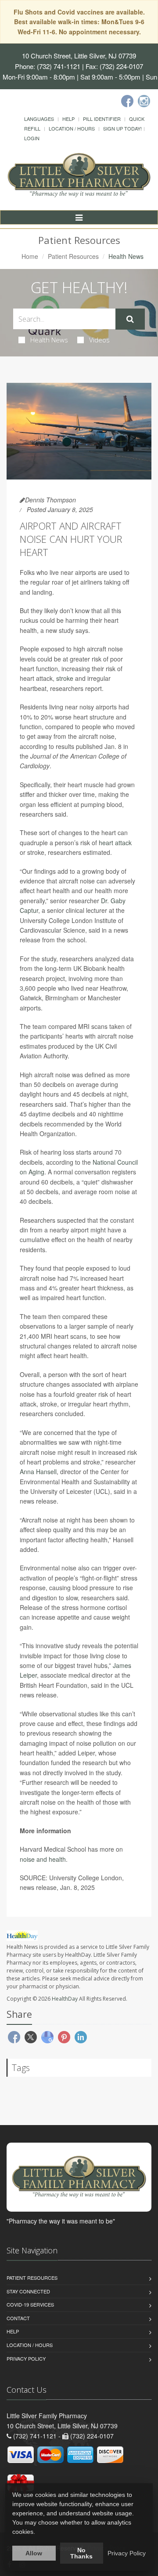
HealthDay (65, 1999)
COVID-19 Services (30, 2304)
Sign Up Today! (122, 128)
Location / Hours (72, 128)
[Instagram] (144, 101)
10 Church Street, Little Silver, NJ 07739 (79, 56)
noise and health (43, 1859)
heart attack (115, 843)
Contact (18, 2318)
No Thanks (81, 2553)
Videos (99, 340)
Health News (49, 340)
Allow (34, 2553)
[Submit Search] (130, 319)
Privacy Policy (26, 2358)
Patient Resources (73, 256)
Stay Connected (28, 2291)
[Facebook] (127, 101)
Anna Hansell (38, 1471)
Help (68, 119)
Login (32, 138)
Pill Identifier (102, 119)
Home (30, 256)
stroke (65, 678)
